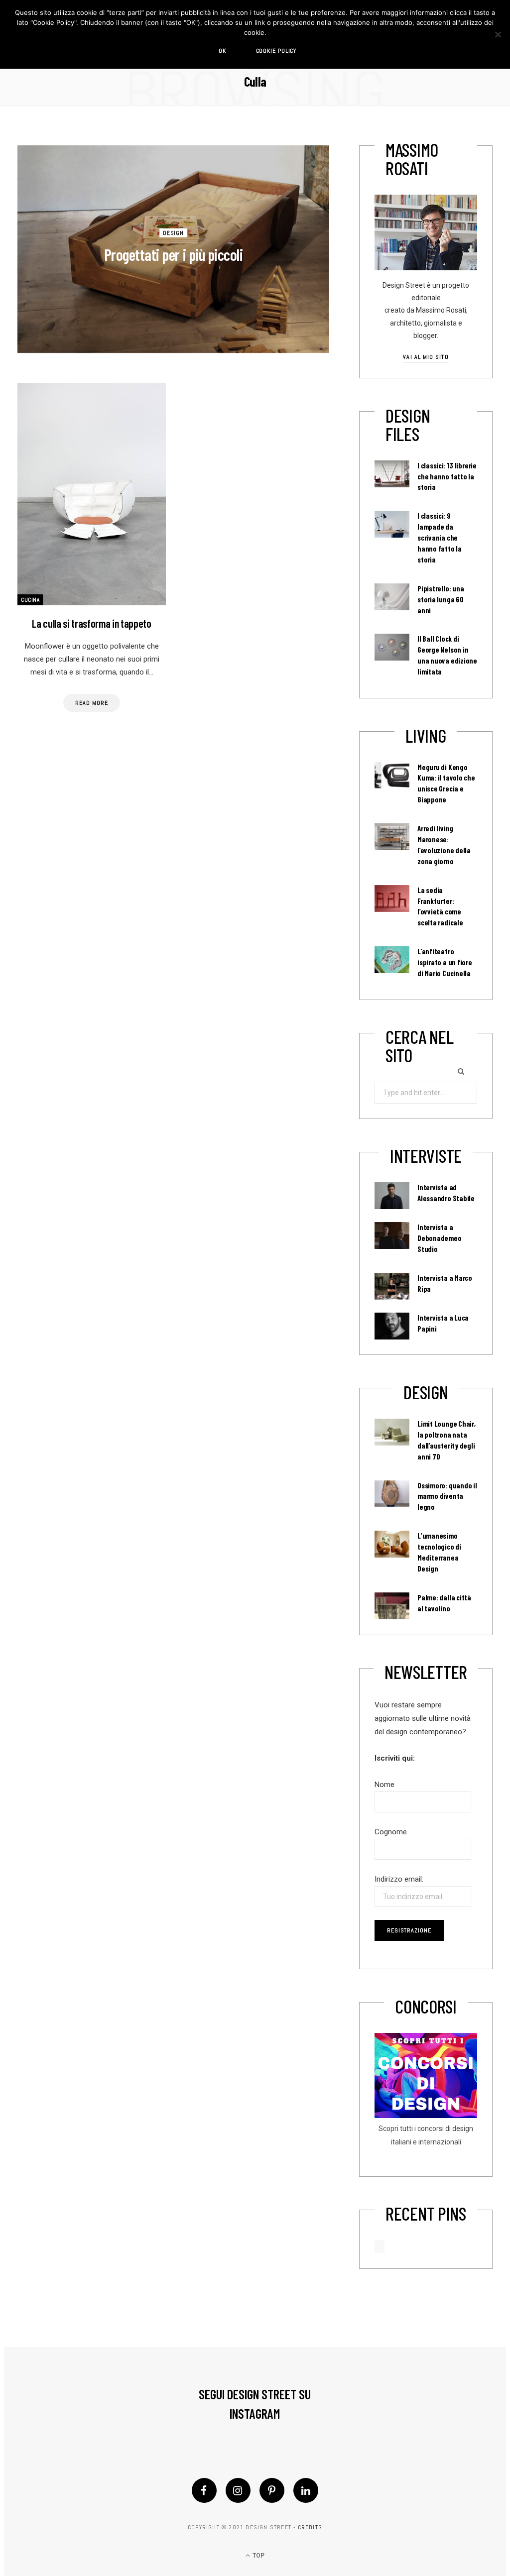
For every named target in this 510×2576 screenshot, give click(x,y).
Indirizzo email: (399, 1879)
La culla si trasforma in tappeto (91, 623)
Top (258, 2556)
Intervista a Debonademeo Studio (440, 1238)
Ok (222, 51)
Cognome (391, 1832)
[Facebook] (204, 2490)
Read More (91, 703)
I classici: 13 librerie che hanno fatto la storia (447, 476)
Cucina (30, 600)
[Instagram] (238, 2490)
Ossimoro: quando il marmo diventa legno (447, 1496)
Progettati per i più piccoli (174, 254)
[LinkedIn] (306, 2490)
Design (174, 232)
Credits (310, 2527)
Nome (384, 1785)
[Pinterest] (272, 2490)
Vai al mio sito (426, 357)
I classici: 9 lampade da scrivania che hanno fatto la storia (440, 538)
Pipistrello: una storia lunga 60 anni (441, 599)
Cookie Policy (276, 51)
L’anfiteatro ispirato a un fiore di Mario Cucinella (445, 962)
